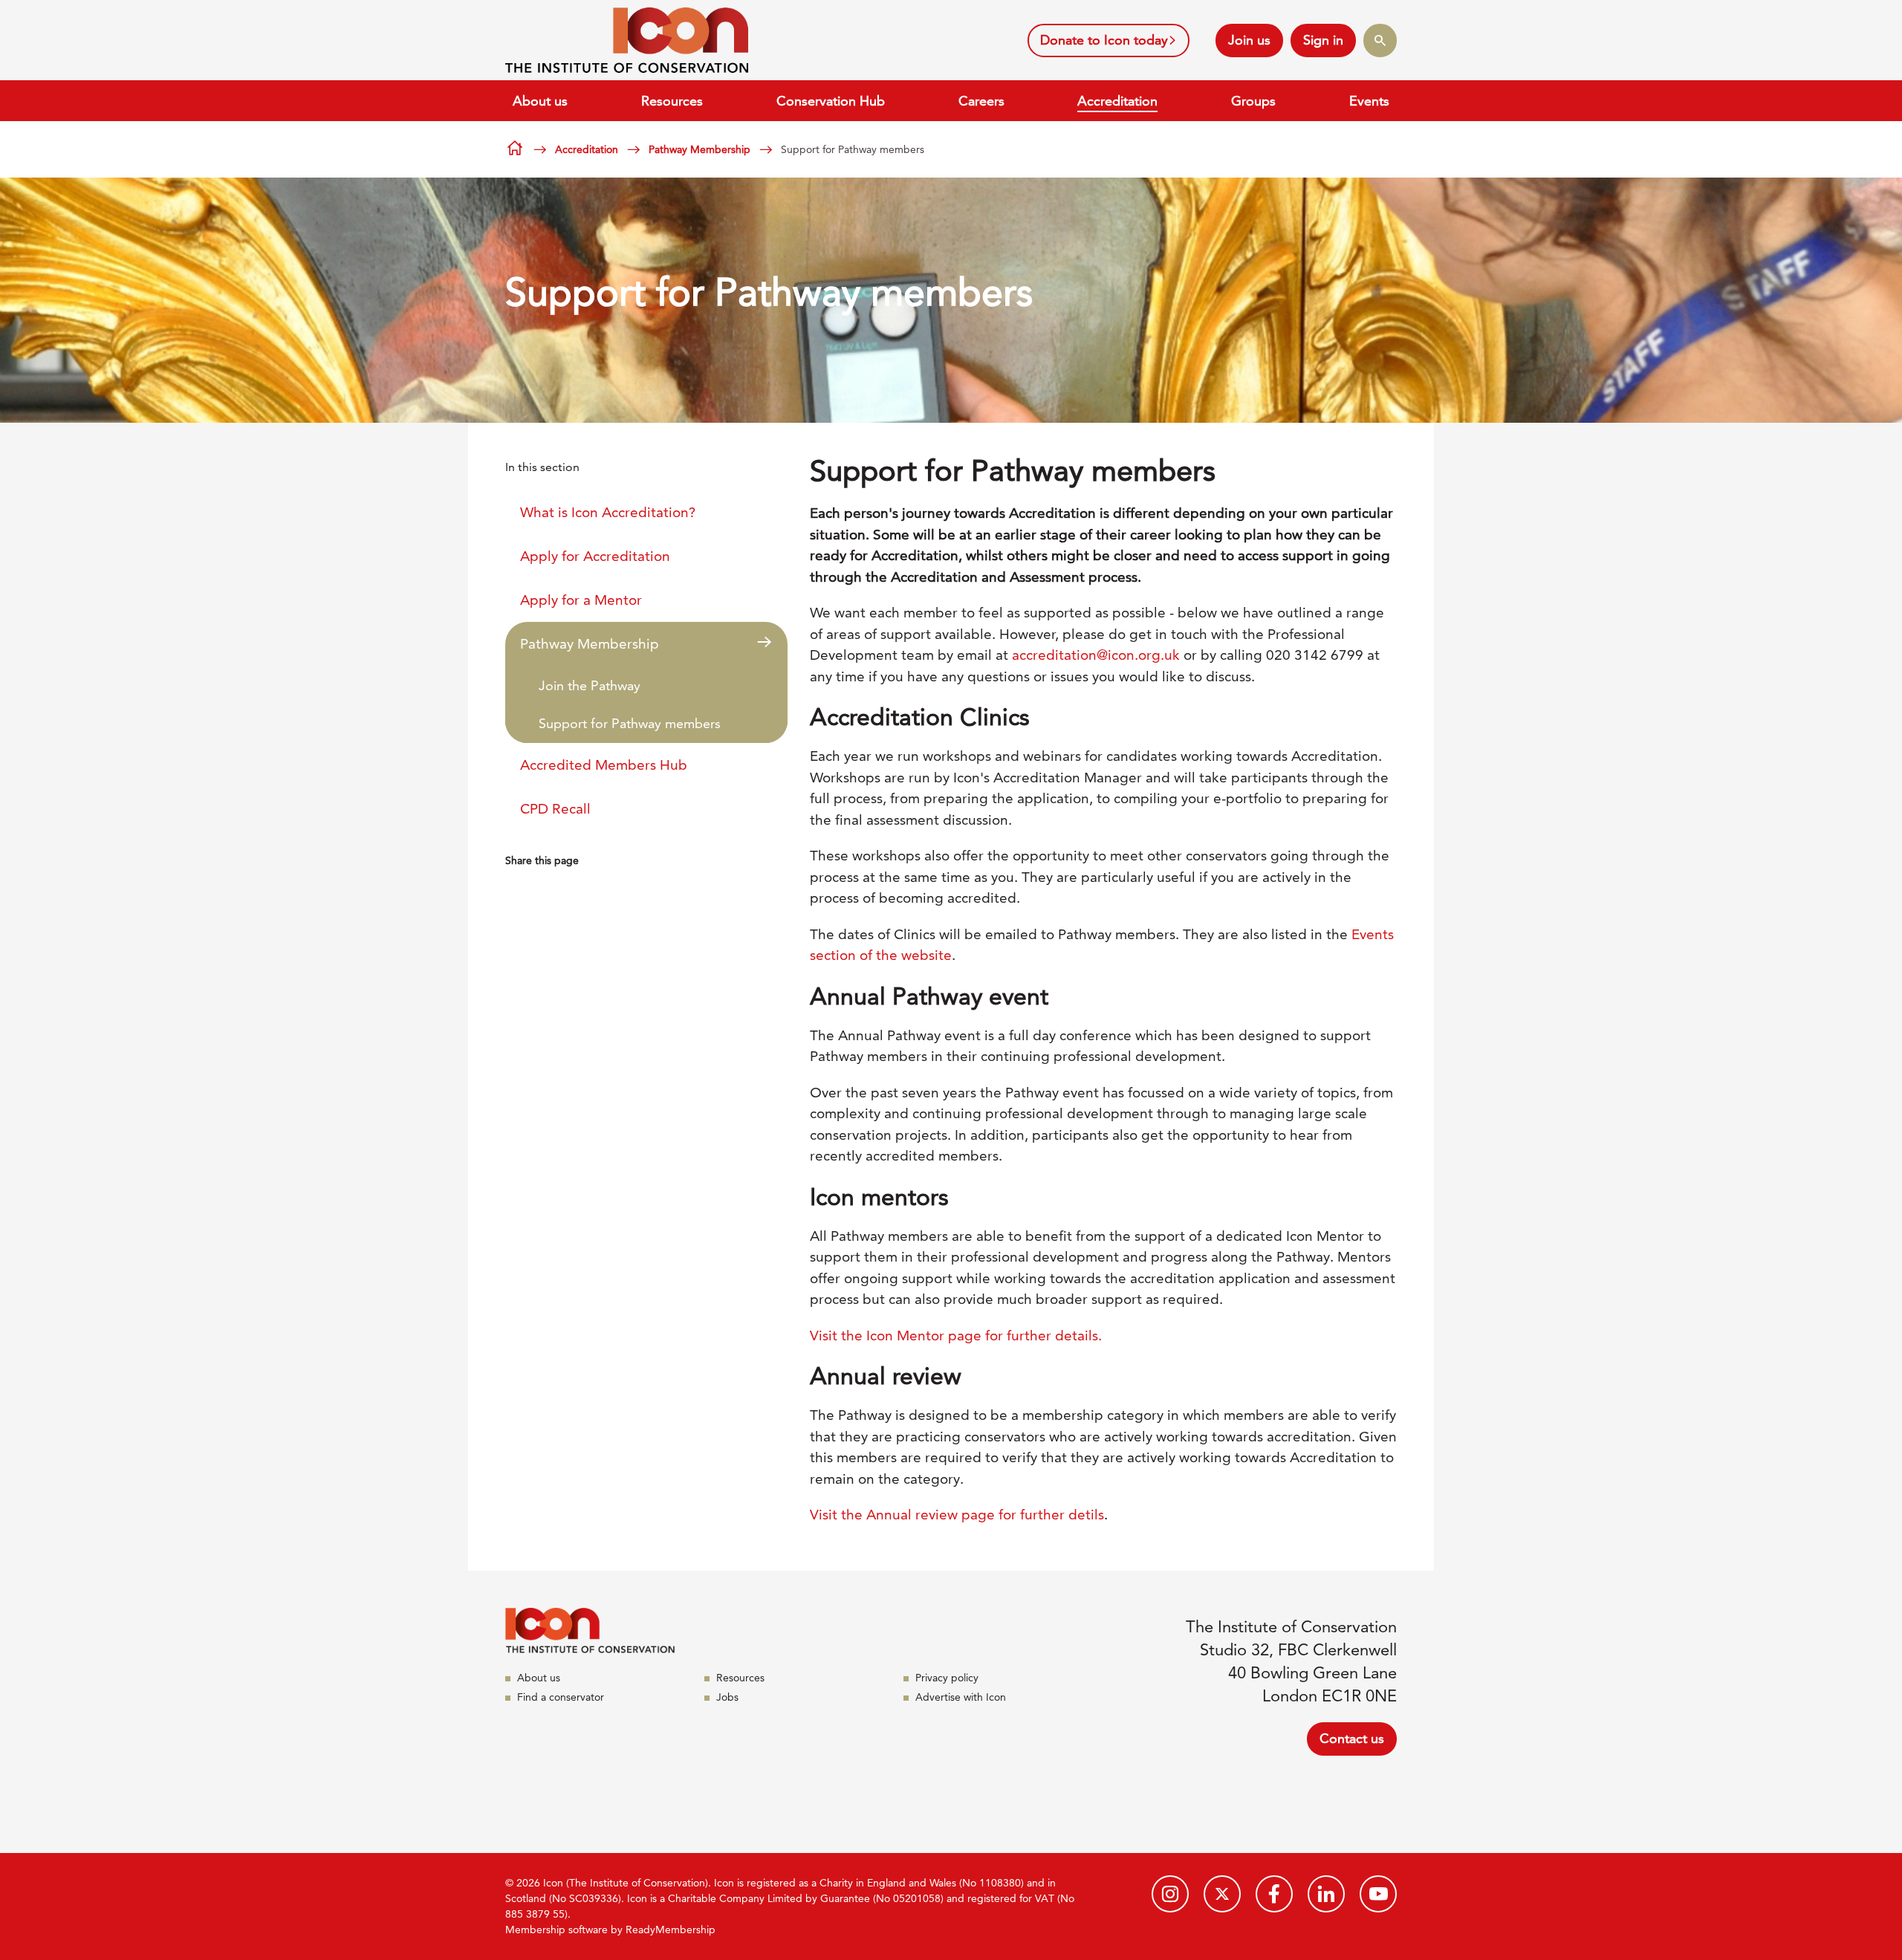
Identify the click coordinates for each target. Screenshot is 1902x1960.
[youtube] (1378, 1894)
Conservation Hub (831, 101)
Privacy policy (947, 1678)
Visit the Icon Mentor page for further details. (958, 1336)
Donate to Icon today (1104, 40)
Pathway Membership (700, 149)
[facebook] (1274, 1894)
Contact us (1352, 1738)
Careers (981, 101)
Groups (1253, 101)
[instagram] (1170, 1894)
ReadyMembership (671, 1930)
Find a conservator (561, 1697)
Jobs (727, 1697)
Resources (672, 101)
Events (1369, 101)
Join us (1249, 40)
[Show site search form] (1380, 40)
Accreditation (1117, 101)
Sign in (1323, 40)
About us (540, 101)
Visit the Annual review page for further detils (957, 1515)
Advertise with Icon (961, 1697)
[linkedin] (1326, 1894)
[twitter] (1222, 1894)
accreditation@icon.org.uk (1096, 655)
